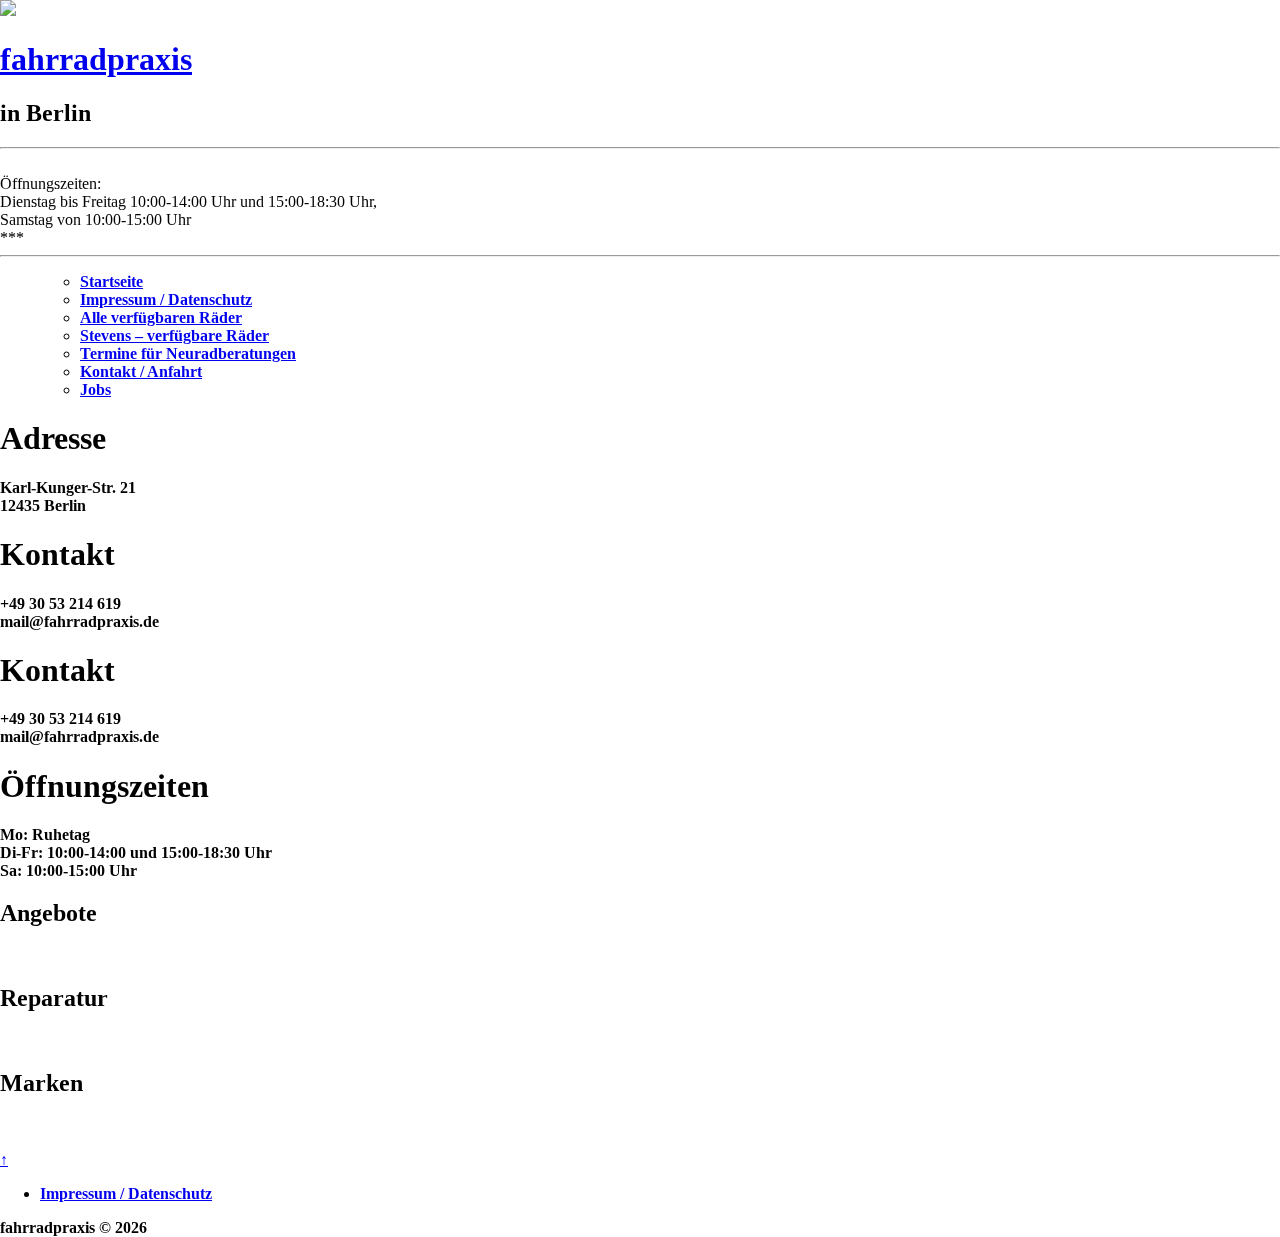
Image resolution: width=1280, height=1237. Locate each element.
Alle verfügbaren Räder (161, 317)
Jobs (95, 389)
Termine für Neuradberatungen (188, 353)
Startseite (111, 281)
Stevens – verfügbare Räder (174, 335)
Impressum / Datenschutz (166, 299)
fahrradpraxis (96, 59)
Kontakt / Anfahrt (141, 371)
